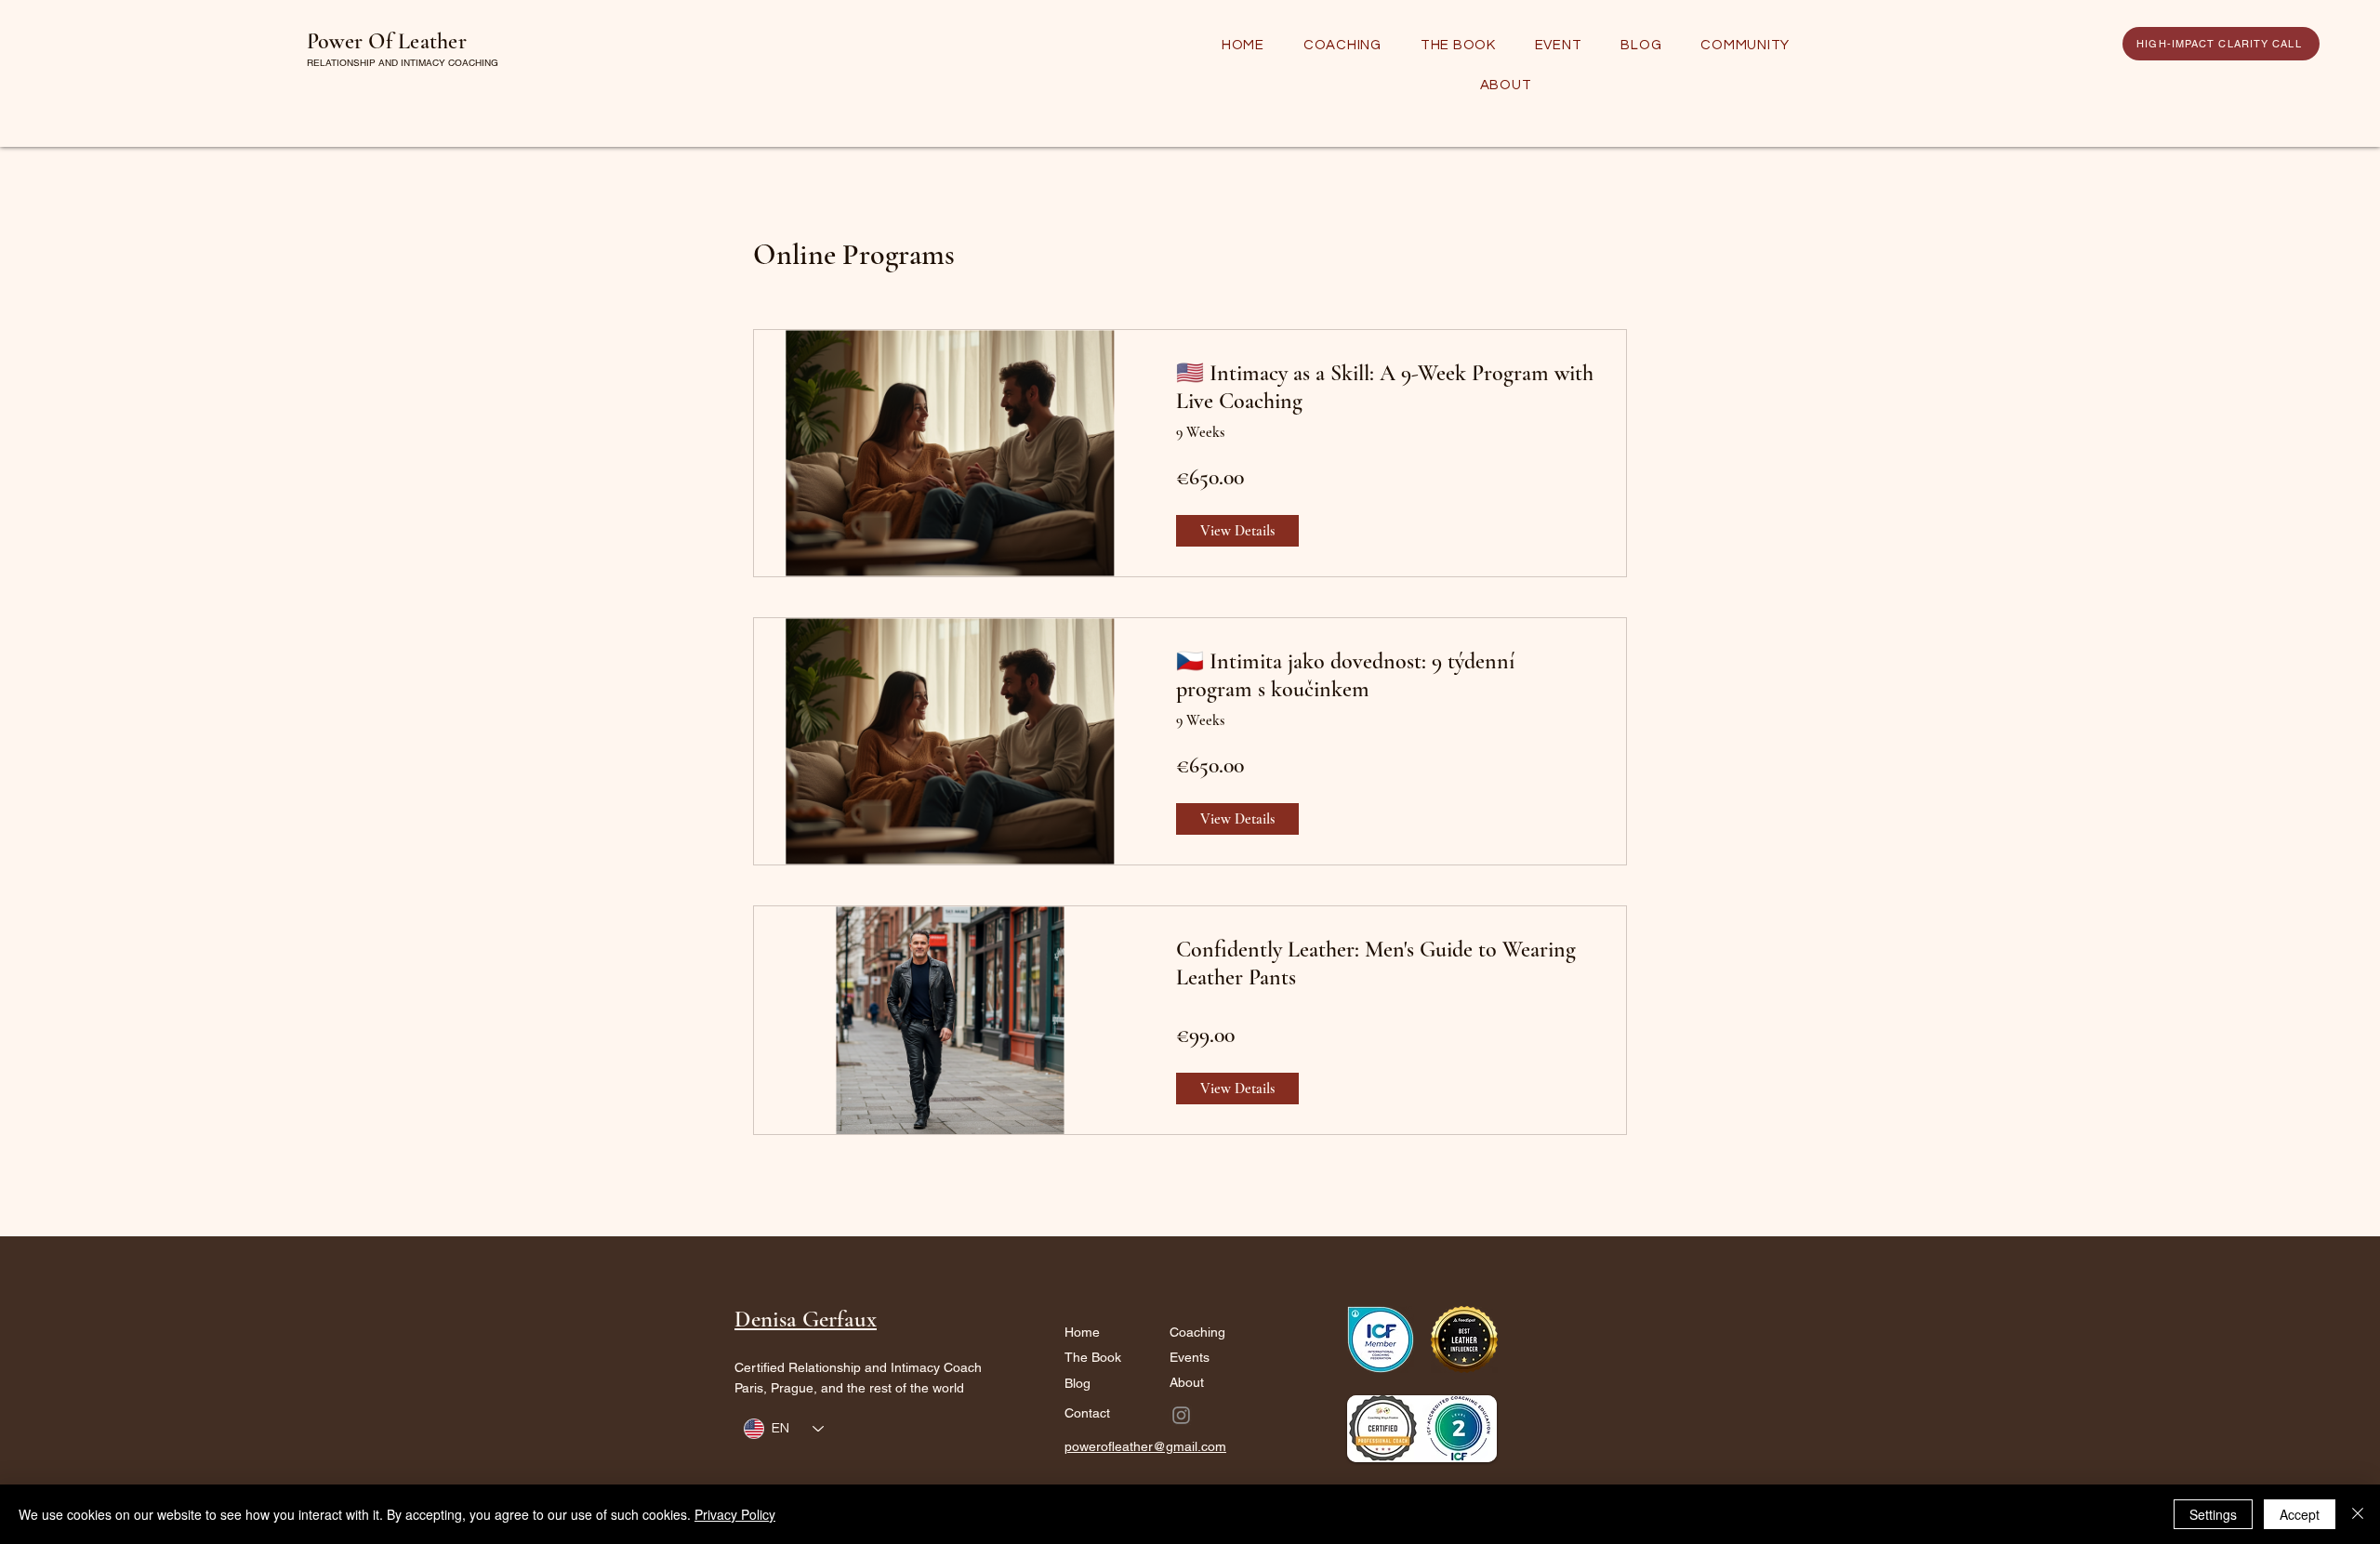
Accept (2300, 1514)
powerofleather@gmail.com (1145, 1446)
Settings (2213, 1514)
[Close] (2358, 1514)
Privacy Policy (735, 1514)
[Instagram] (1181, 1415)
